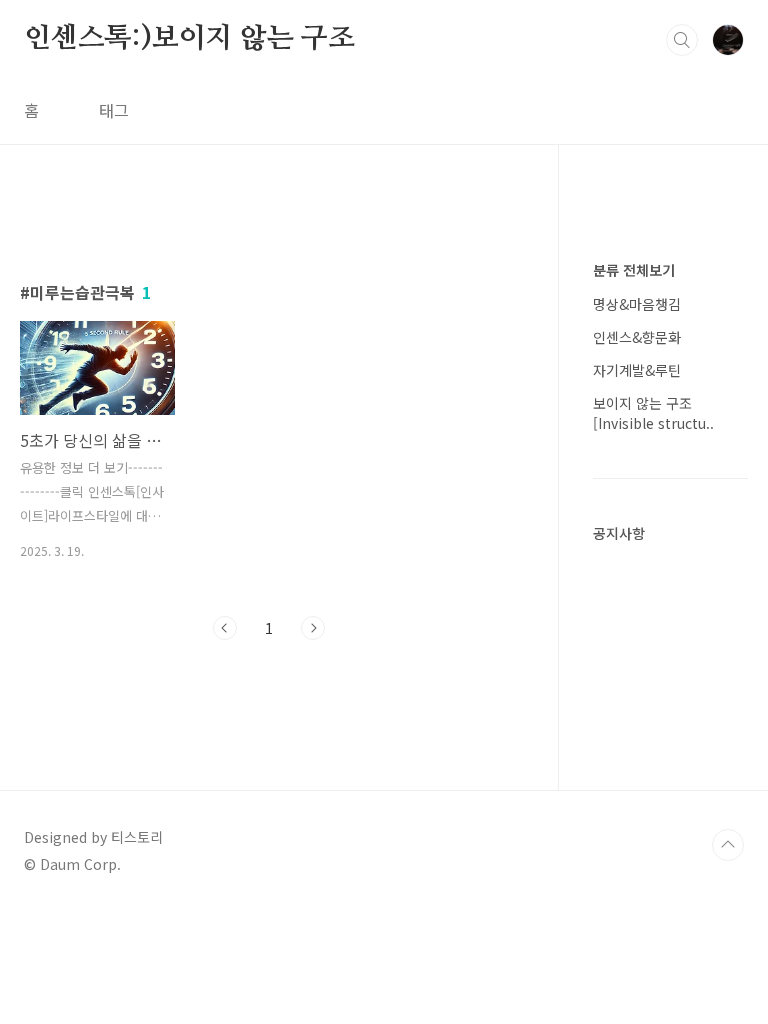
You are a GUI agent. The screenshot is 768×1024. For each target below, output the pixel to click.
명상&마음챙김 (637, 304)
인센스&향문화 (637, 337)
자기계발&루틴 (637, 370)
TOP (728, 845)
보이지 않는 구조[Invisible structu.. (653, 413)
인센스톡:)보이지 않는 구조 (189, 39)
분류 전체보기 (634, 270)
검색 (682, 40)
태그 (114, 110)
